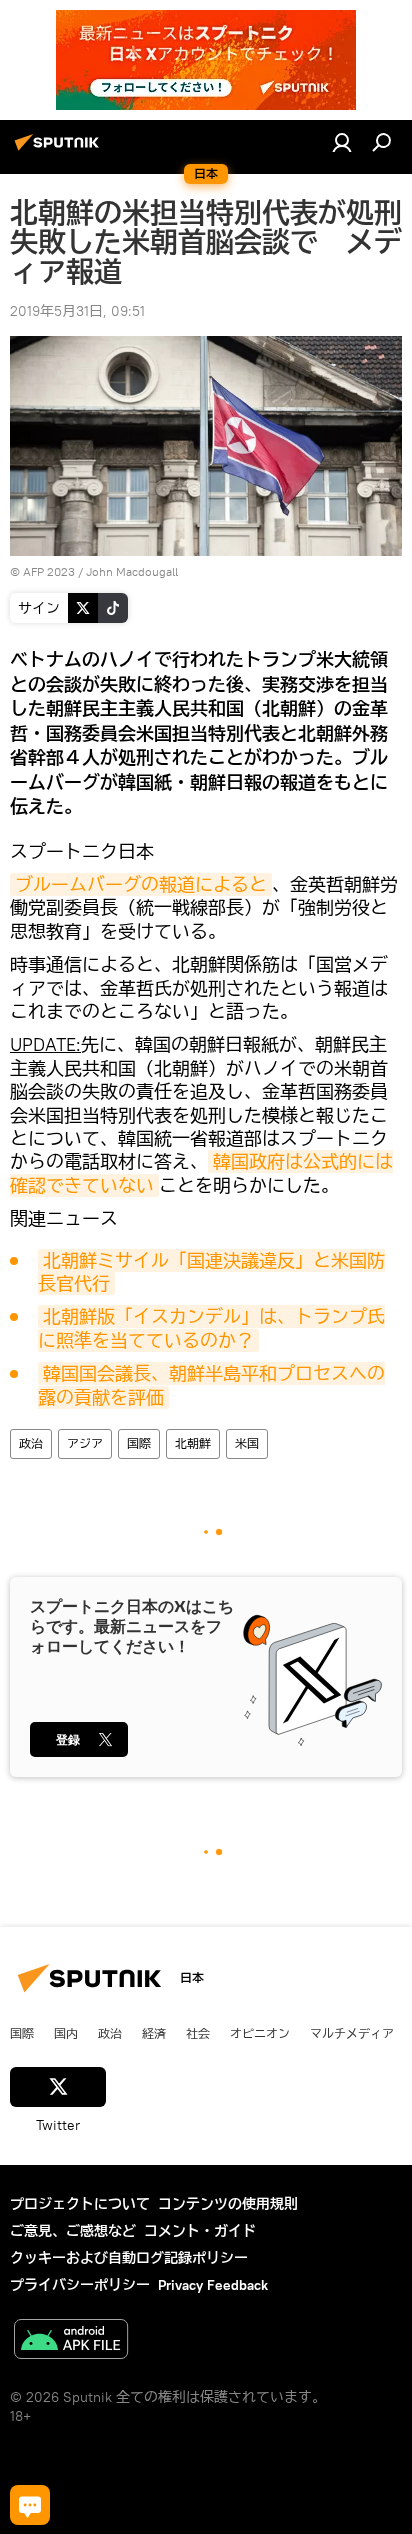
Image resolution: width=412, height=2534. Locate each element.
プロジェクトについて (80, 2204)
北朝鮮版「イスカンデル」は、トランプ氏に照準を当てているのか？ (211, 1328)
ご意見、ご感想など (73, 2231)
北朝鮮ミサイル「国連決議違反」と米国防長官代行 (211, 1272)
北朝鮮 (193, 1443)
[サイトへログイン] (342, 142)
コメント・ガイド (200, 2231)
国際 (139, 1443)
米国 (247, 1443)
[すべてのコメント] (30, 2505)
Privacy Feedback (213, 2285)
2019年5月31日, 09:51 (77, 311)
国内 (66, 2033)
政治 (31, 1443)
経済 (154, 2033)
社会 (198, 2033)
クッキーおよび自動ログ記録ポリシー (129, 2258)
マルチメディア (352, 2033)
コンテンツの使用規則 (228, 2204)
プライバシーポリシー (80, 2285)
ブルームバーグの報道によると (141, 884)
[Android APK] (71, 2341)
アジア (85, 1443)
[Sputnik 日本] (60, 150)
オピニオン (260, 2033)
